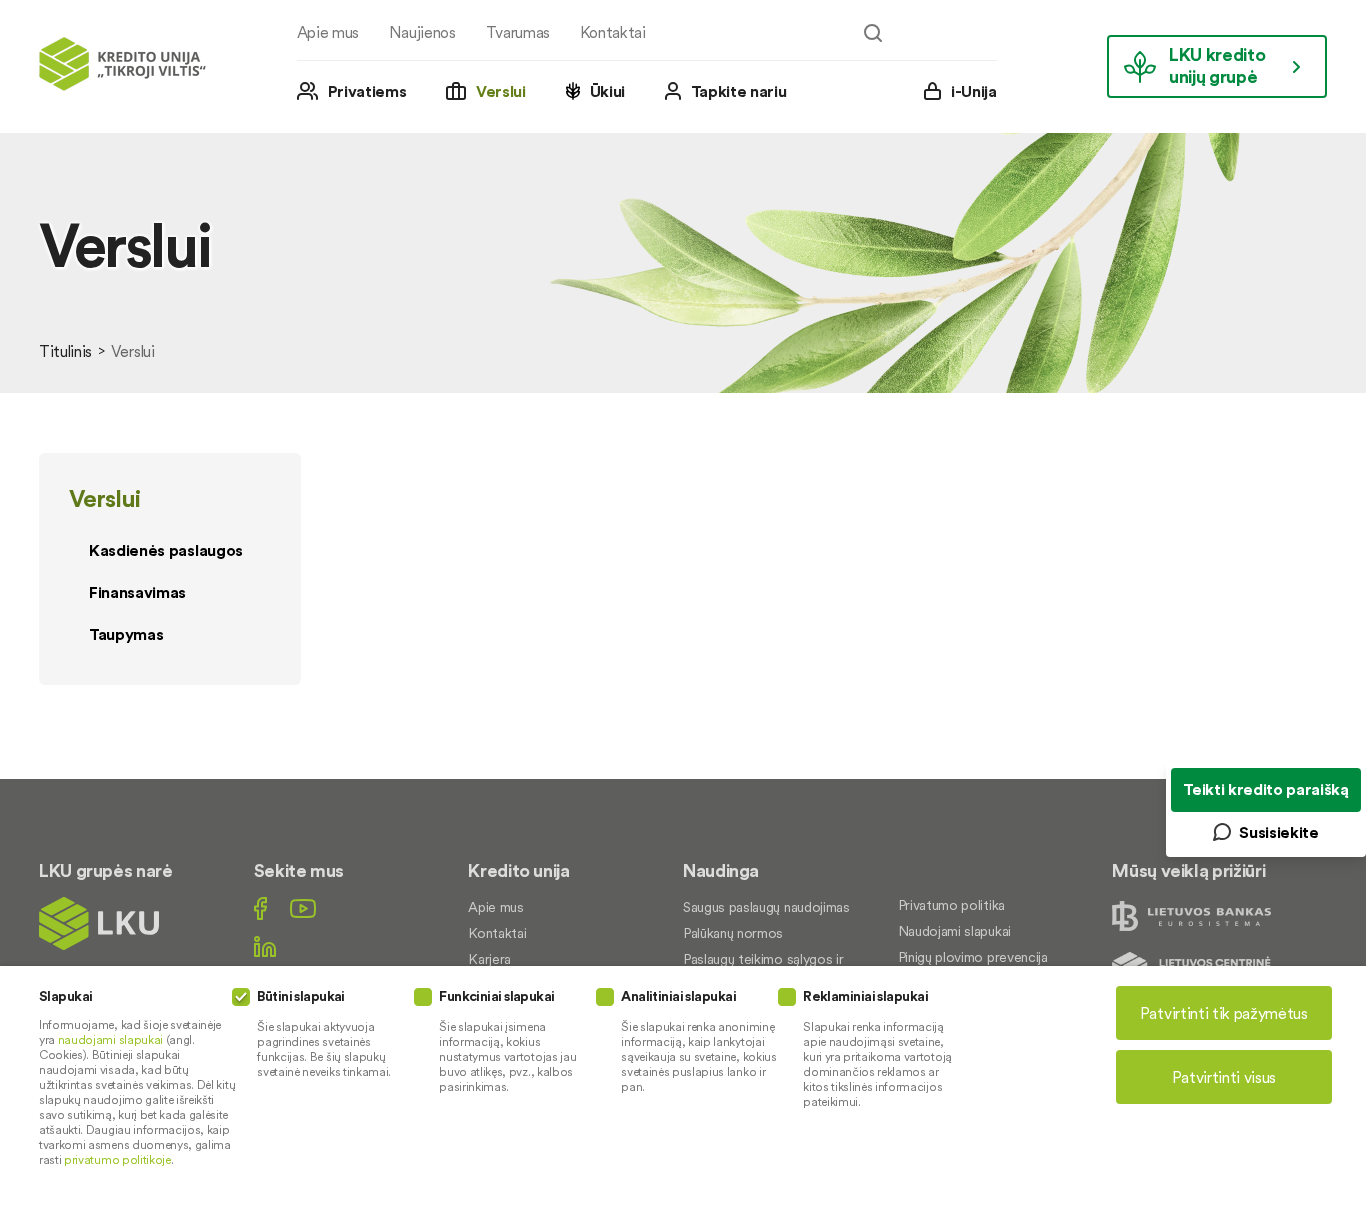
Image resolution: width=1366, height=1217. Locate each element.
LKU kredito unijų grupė (1217, 65)
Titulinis (65, 351)
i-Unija (974, 91)
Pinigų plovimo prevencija (973, 957)
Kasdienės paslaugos (166, 550)
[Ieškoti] (873, 33)
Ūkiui (607, 91)
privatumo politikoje (117, 1159)
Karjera (489, 959)
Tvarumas (518, 32)
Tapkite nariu (739, 91)
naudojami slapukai (110, 1039)
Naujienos (422, 32)
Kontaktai (613, 32)
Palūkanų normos (733, 933)
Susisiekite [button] (1278, 832)
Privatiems (367, 91)
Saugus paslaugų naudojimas (766, 907)
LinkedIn (265, 946)
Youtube (303, 908)
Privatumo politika (951, 905)
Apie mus (328, 32)
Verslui (501, 91)
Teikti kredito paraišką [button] (1266, 789)
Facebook (260, 908)
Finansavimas (137, 592)
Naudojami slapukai (954, 931)
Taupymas (126, 634)
